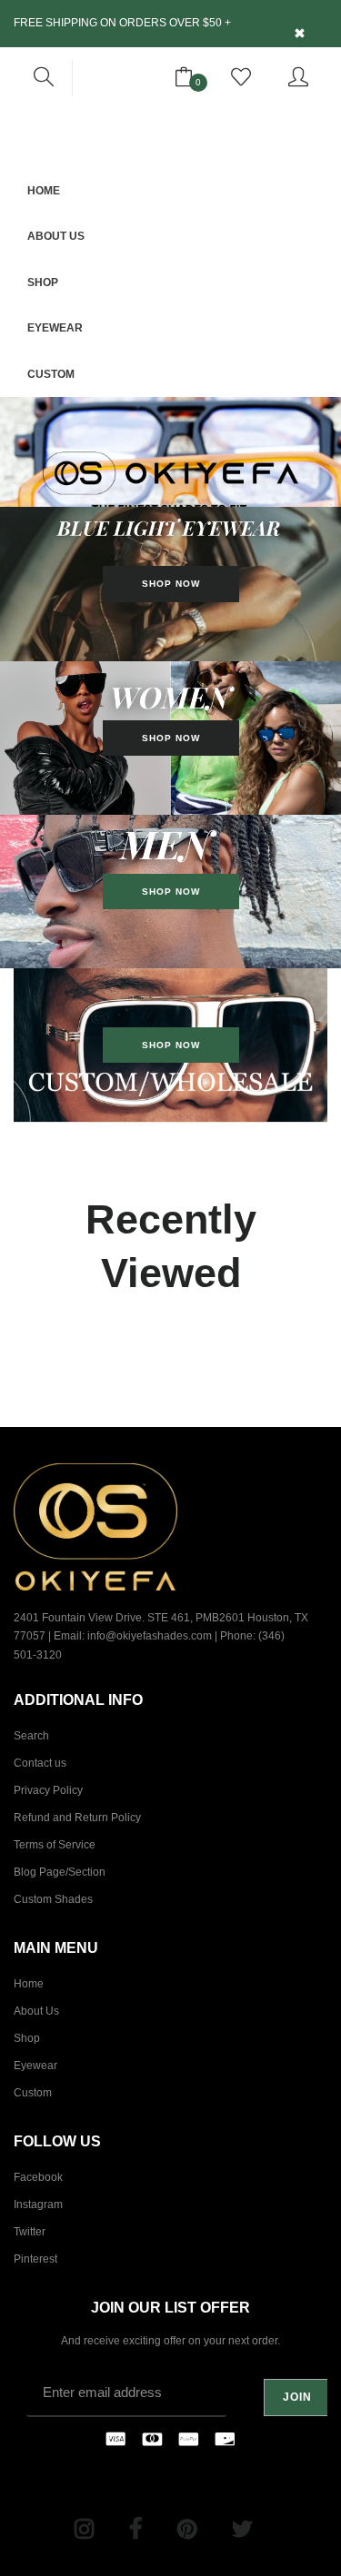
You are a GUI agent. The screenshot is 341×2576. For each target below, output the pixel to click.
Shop (43, 282)
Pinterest (35, 2259)
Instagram (38, 2204)
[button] (44, 78)
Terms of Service (55, 1845)
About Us (56, 236)
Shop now (171, 892)
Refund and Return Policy (77, 1818)
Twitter (30, 2232)
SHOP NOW (171, 584)
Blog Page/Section (60, 1872)
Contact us (40, 1763)
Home (44, 191)
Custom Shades (53, 1899)
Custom (51, 374)
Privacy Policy (48, 1790)
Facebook (38, 2177)
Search (31, 1736)
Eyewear (55, 328)
